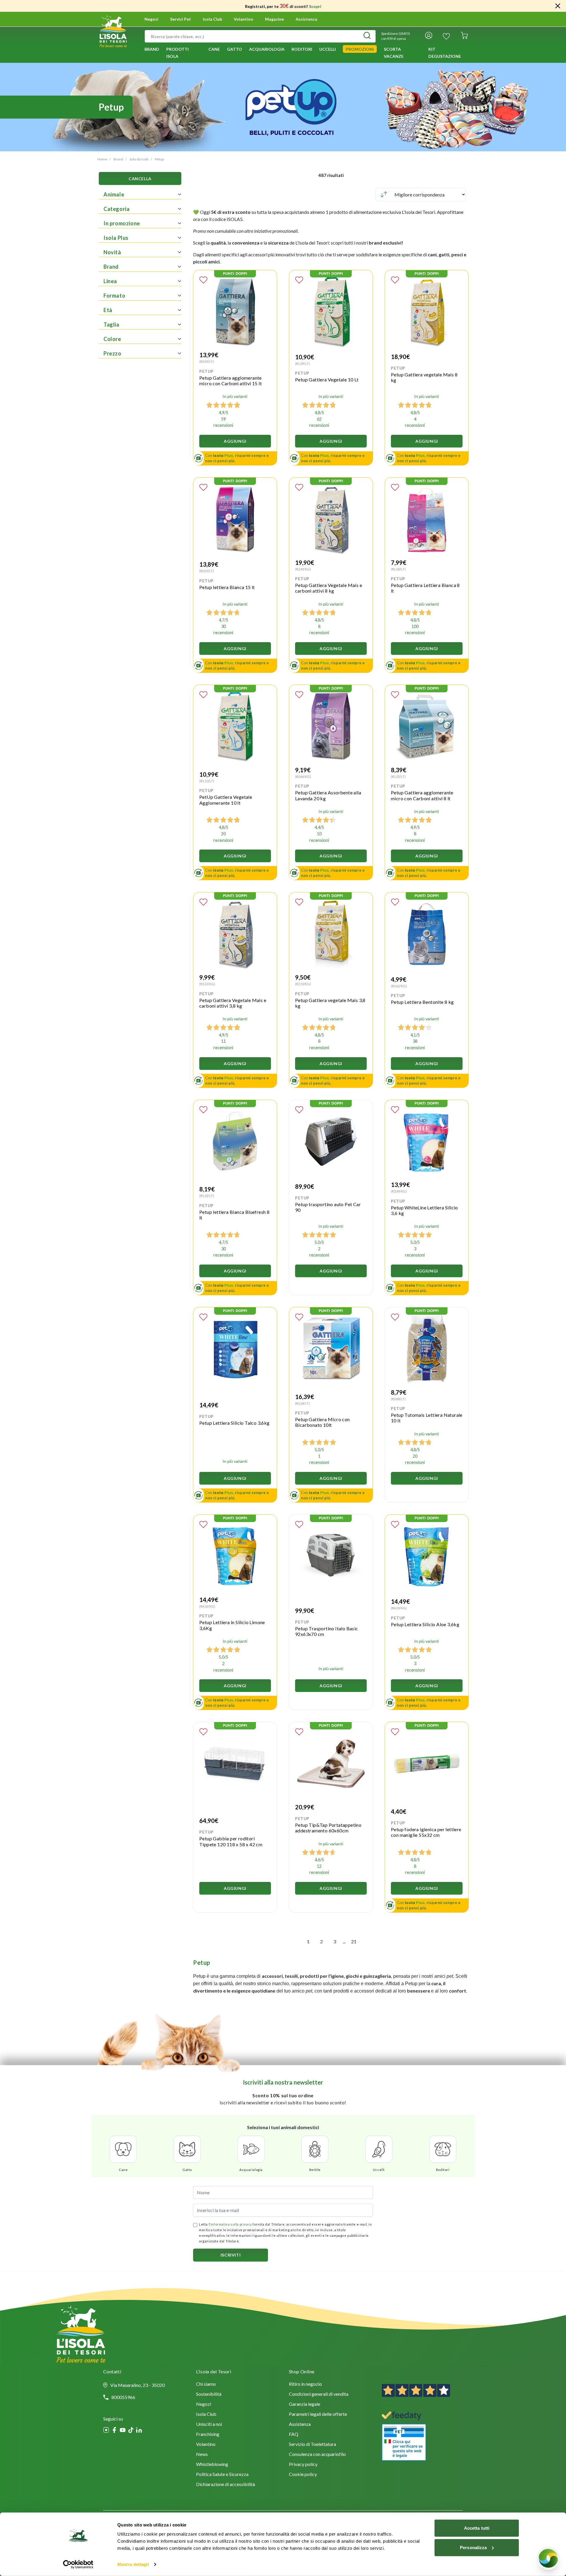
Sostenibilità (209, 2394)
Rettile (315, 2170)
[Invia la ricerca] (367, 36)
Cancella (140, 179)
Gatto (187, 2170)
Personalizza (473, 2547)
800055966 (123, 2397)
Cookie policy (303, 2475)
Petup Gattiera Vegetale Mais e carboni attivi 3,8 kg (233, 1003)
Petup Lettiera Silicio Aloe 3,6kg (425, 1624)
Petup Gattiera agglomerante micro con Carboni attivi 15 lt (231, 381)
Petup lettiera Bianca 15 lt (227, 587)
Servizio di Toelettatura (312, 2445)
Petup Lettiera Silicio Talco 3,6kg (235, 1423)
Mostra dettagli (133, 2564)
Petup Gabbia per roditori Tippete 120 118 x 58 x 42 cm (231, 1841)
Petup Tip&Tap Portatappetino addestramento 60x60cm (328, 1828)
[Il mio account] (429, 36)
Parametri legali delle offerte (318, 2415)
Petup (159, 159)
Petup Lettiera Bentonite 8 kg (422, 1002)
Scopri (315, 6)
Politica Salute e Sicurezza (222, 2475)
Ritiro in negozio (305, 2384)
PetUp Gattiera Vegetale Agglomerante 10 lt (226, 800)
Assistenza (306, 19)
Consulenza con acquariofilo (317, 2455)
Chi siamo (206, 2384)
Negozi (151, 19)
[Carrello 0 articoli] (464, 36)
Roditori (443, 2170)
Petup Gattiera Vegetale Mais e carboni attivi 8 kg (329, 588)
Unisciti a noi (209, 2425)
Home (102, 159)
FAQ (294, 2435)
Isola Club (206, 2415)
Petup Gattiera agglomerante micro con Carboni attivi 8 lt (422, 795)
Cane (123, 2170)
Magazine (274, 19)
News (202, 2455)
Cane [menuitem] (214, 49)
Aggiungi (235, 441)
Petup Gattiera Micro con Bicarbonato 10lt (323, 1422)
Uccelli (379, 2170)
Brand (118, 159)
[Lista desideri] (446, 36)
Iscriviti (231, 2255)
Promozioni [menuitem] (360, 49)
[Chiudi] (558, 6)
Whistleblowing (212, 2465)
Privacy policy (303, 2465)
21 (354, 1941)
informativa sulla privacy (231, 2224)
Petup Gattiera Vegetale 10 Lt (327, 379)
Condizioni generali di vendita (319, 2394)
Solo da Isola (139, 159)
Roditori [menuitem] (302, 49)
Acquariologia (251, 2170)
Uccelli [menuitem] (328, 49)
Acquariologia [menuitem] (267, 49)
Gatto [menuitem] (235, 49)
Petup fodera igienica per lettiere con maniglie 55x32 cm (426, 1832)
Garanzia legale (305, 2404)
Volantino (243, 19)
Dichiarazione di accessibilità (226, 2485)
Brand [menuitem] (152, 49)
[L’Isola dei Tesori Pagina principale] (113, 30)
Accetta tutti (477, 2528)
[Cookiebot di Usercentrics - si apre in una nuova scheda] (78, 2564)
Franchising (208, 2435)
